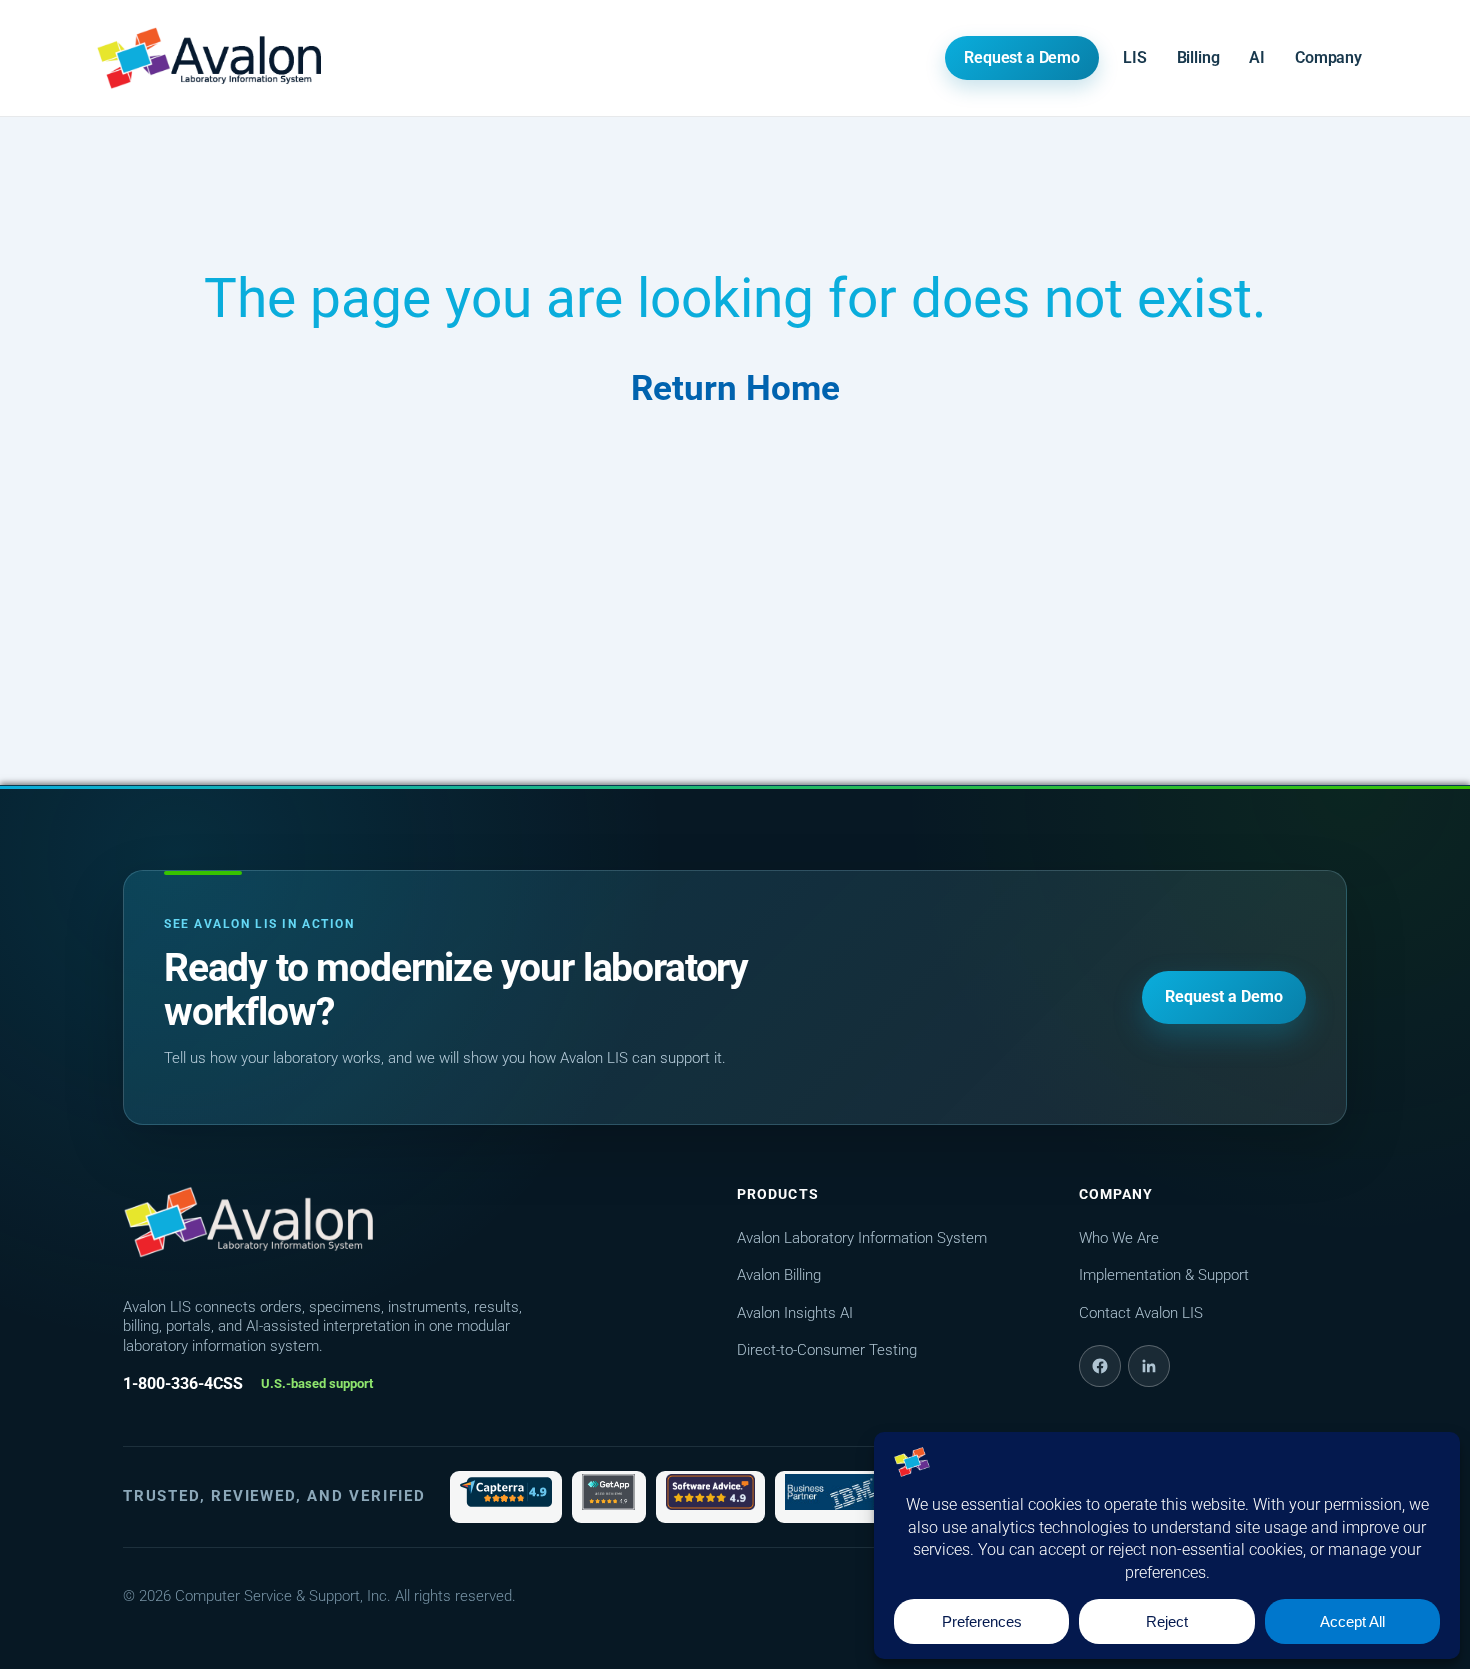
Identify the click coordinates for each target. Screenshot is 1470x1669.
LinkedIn (1149, 1366)
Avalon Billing (779, 1275)
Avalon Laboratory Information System (862, 1238)
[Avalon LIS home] (248, 1222)
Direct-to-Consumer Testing (827, 1350)
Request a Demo (1022, 57)
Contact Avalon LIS (1141, 1313)
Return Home (735, 388)
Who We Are (1119, 1238)
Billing (1198, 57)
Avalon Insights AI (795, 1313)
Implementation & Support (1164, 1275)
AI (1257, 57)
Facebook (1100, 1366)
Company (1328, 57)
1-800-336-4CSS (183, 1383)
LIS (1135, 57)
